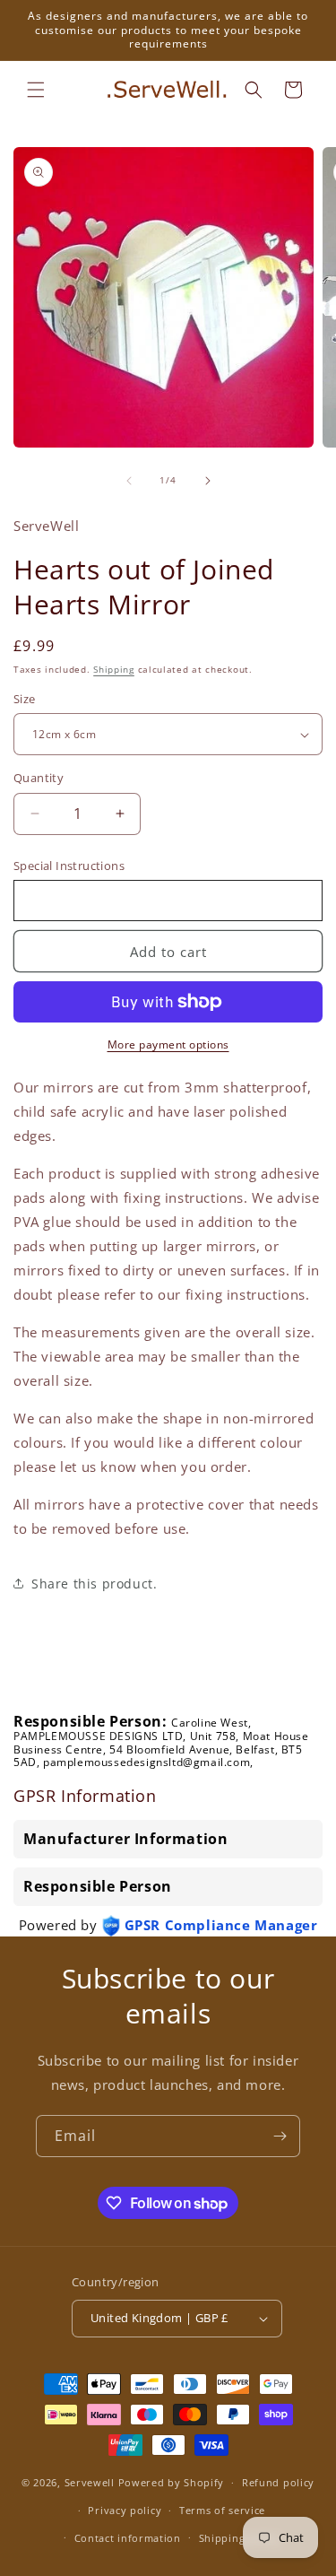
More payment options (168, 1044)
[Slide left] (129, 481)
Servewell (90, 2482)
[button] (36, 90)
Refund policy (278, 2482)
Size (25, 699)
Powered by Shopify (172, 2482)
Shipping (114, 669)
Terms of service (222, 2510)
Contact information (128, 2538)
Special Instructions (69, 866)
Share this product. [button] (94, 1584)
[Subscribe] (280, 2136)
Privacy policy (125, 2510)
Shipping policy (240, 2538)
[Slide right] (208, 481)
